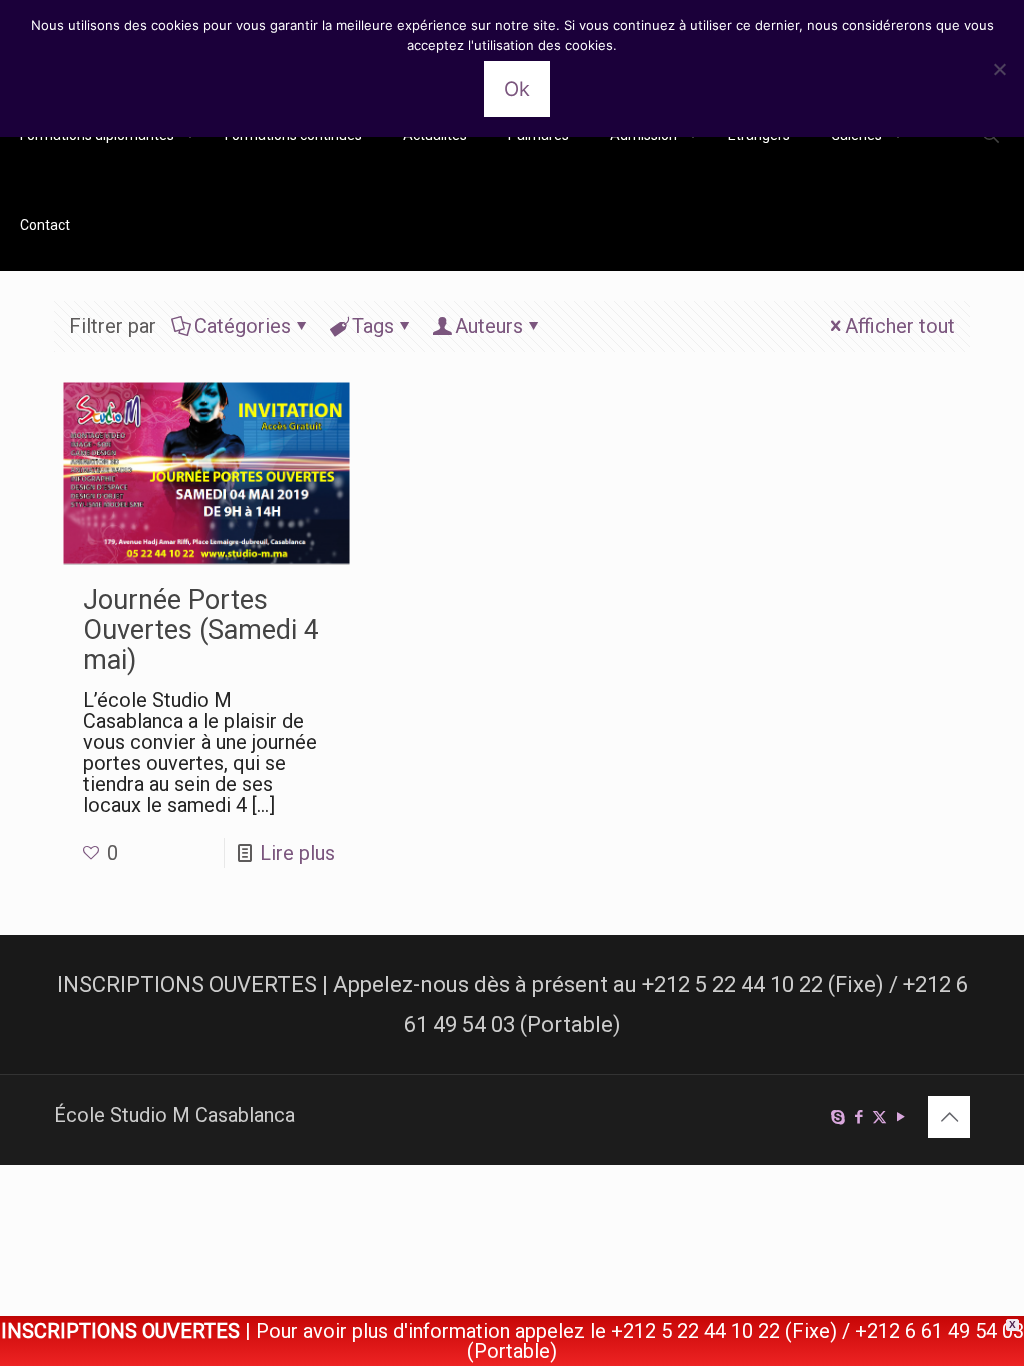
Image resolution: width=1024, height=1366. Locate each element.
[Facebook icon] (858, 1117)
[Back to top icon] (949, 1117)
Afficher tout (900, 326)
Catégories (242, 326)
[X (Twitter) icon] (879, 1117)
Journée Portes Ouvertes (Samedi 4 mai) (201, 630)
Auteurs (489, 326)
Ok (517, 89)
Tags (373, 326)
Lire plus (297, 853)
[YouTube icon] (900, 1117)
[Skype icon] (837, 1117)
